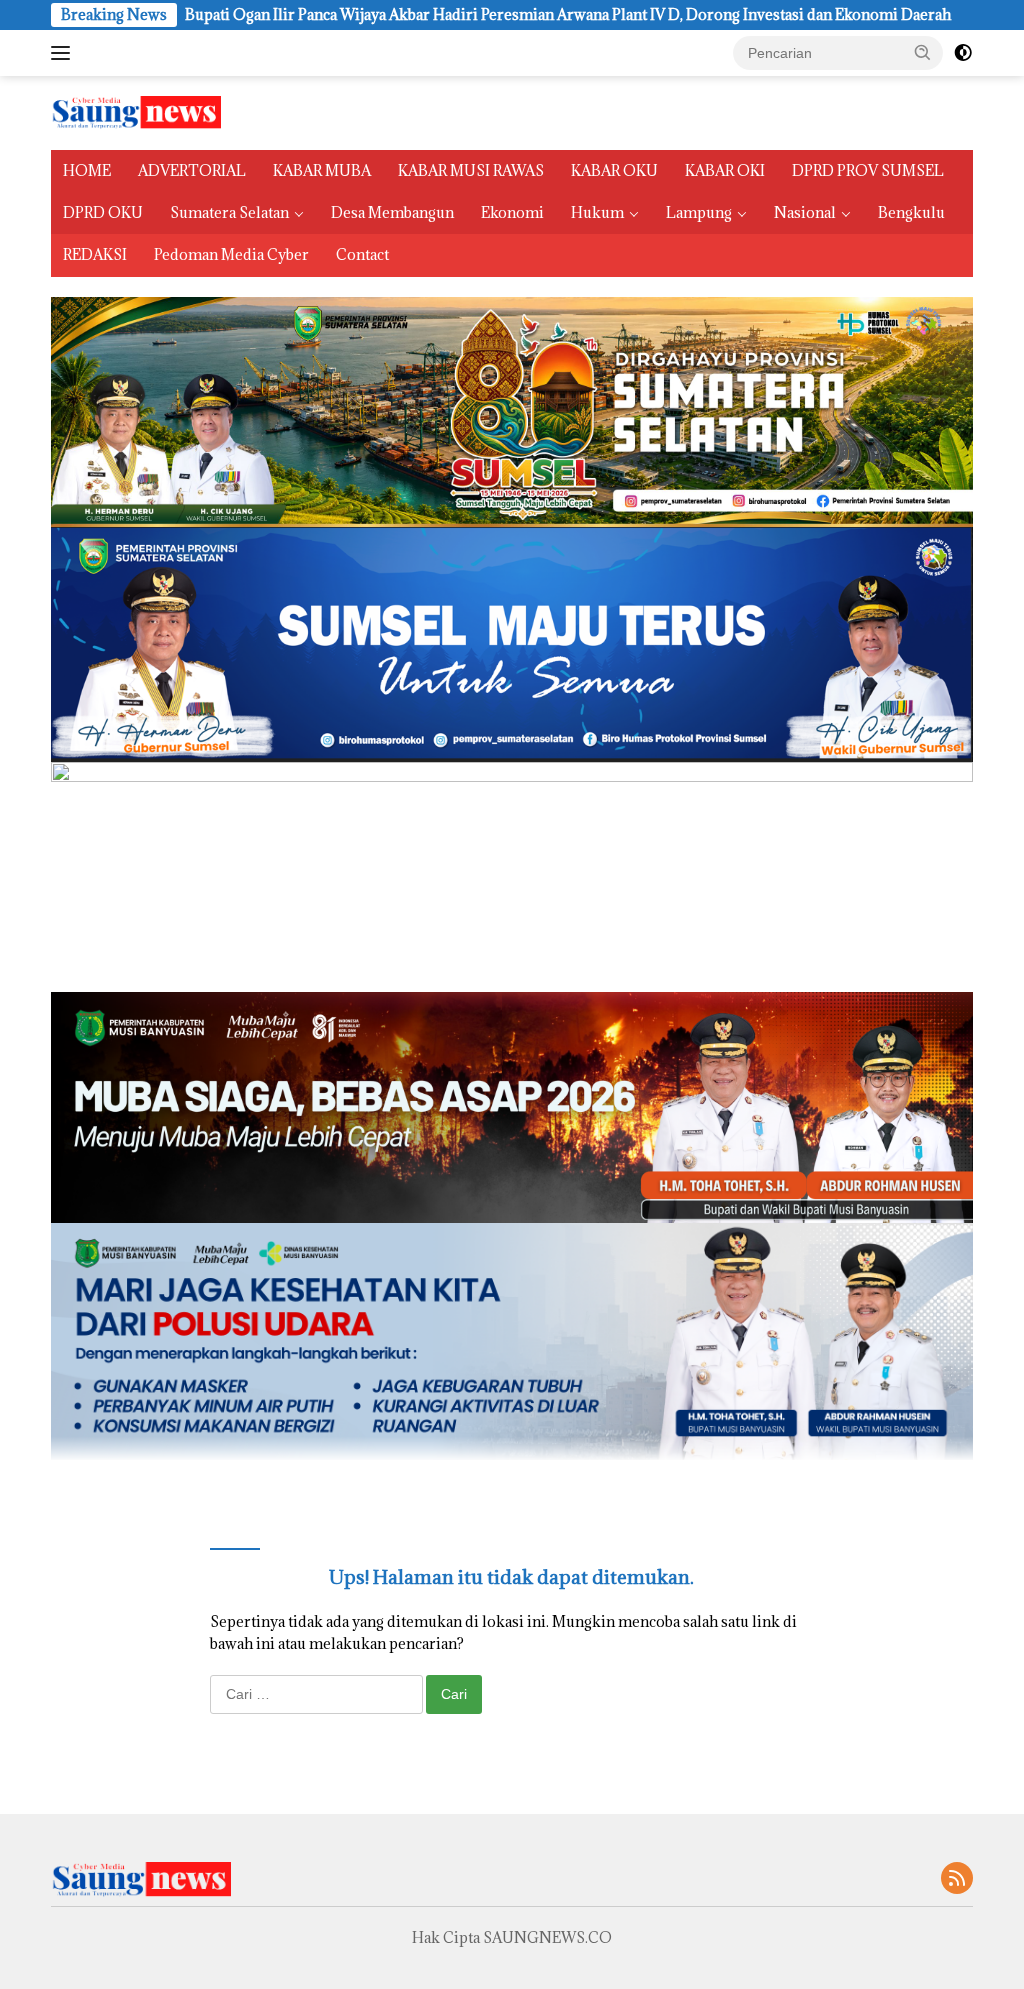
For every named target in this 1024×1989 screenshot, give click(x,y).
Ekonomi (512, 212)
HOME (87, 170)
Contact (362, 254)
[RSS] (957, 1879)
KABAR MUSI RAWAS (471, 170)
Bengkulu (911, 212)
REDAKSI (95, 254)
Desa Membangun (392, 212)
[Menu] (64, 53)
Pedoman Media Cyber (231, 254)
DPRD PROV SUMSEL (868, 170)
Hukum (597, 212)
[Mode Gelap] (963, 53)
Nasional (805, 212)
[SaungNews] (136, 111)
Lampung (699, 212)
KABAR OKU (614, 170)
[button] (923, 52)
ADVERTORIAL (192, 170)
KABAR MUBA (322, 170)
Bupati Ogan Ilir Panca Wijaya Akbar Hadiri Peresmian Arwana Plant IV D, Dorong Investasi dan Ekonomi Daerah (457, 15)
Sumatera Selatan (229, 212)
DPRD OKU (103, 212)
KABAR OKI (725, 170)
